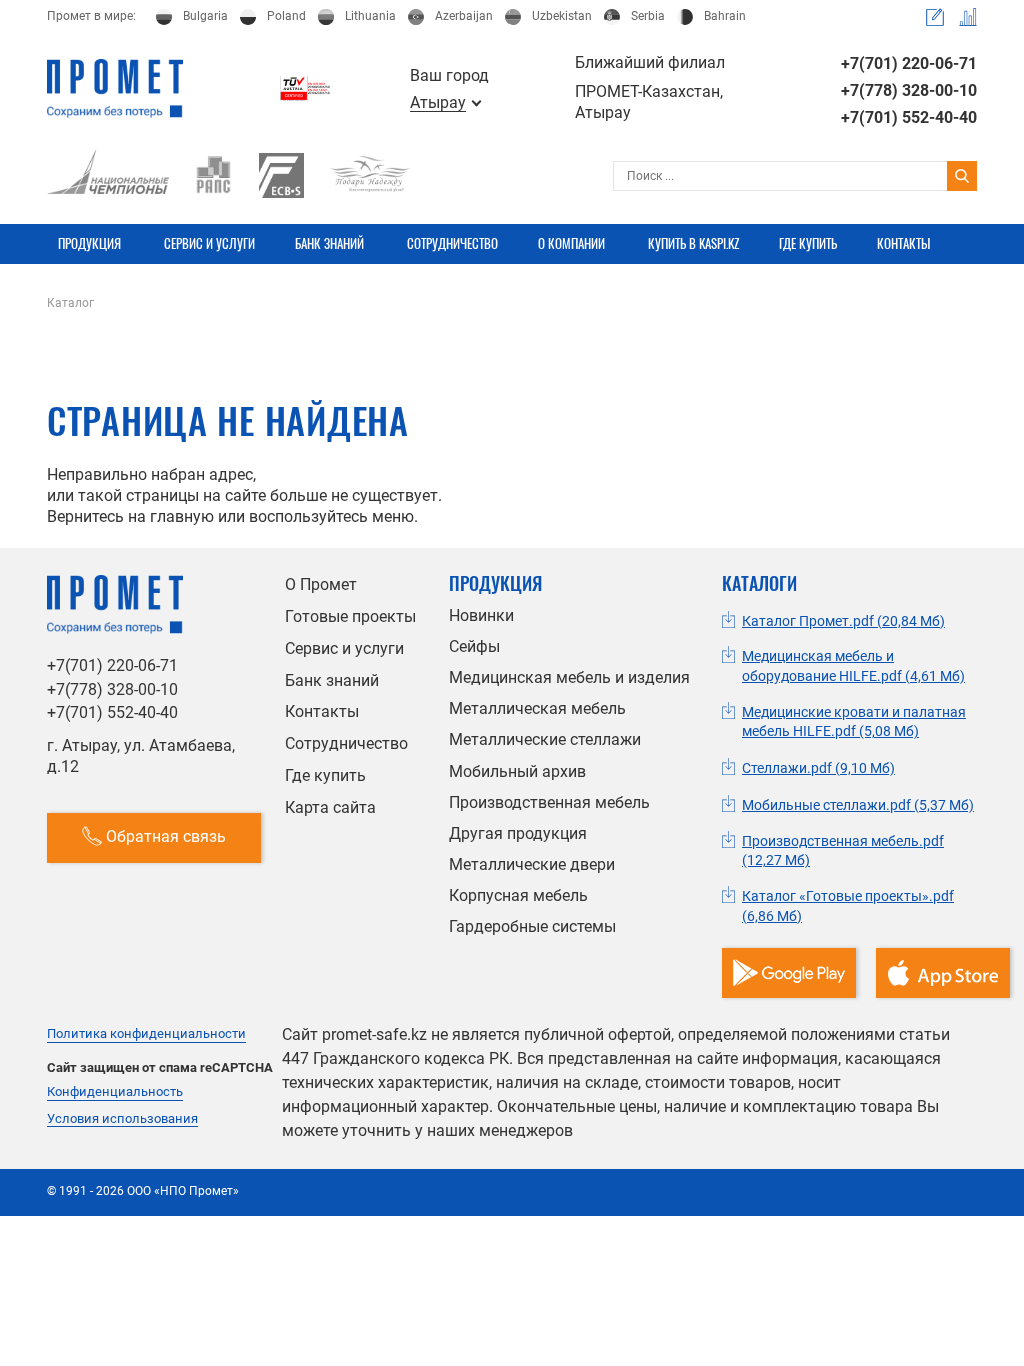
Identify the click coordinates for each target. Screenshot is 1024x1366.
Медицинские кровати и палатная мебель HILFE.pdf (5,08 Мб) (854, 722)
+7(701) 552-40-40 (909, 117)
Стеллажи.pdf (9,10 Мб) (818, 768)
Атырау (438, 103)
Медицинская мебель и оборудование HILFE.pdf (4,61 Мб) (853, 666)
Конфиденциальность (115, 1092)
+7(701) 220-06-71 (909, 63)
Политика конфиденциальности (146, 1033)
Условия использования (122, 1119)
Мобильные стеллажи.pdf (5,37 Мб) (858, 805)
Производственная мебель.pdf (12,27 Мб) (843, 851)
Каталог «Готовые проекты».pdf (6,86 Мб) (848, 906)
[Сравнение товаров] (968, 17)
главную (182, 516)
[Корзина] (935, 17)
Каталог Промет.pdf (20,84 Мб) (843, 621)
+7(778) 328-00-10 (909, 90)
